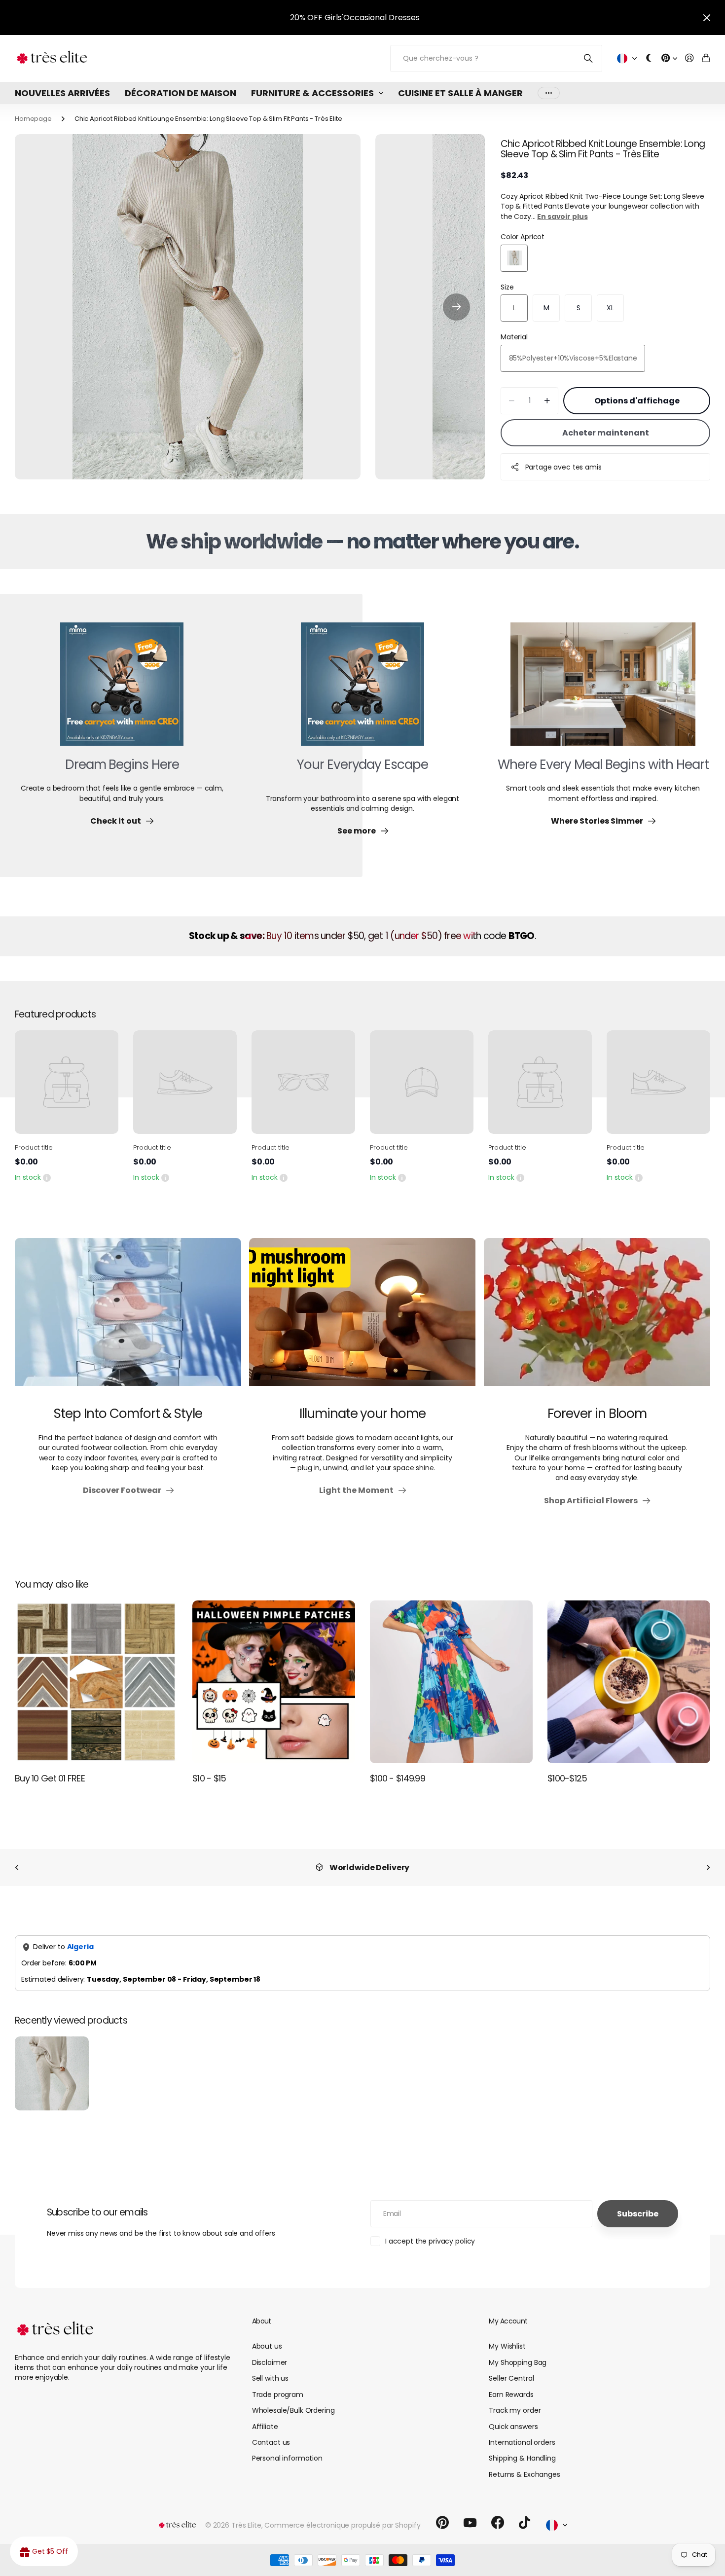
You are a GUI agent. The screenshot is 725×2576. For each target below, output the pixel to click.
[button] (456, 307)
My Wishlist (507, 2346)
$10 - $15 (209, 1778)
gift (382, 18)
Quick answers (513, 2427)
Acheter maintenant (606, 433)
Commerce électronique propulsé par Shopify (342, 2525)
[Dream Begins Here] (122, 690)
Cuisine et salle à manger (460, 93)
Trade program (278, 2395)
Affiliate (265, 2427)
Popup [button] (47, 1177)
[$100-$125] (629, 1682)
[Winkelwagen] (706, 58)
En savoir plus (562, 217)
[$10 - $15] (274, 1682)
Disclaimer (270, 2362)
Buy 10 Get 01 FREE (50, 1778)
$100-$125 (567, 1778)
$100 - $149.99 (398, 1778)
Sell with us (270, 2378)
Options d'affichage (637, 401)
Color (523, 237)
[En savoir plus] (669, 58)
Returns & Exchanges (524, 2474)
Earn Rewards (511, 2395)
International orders (522, 2442)
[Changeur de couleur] (649, 58)
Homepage (33, 119)
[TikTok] (525, 2523)
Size (507, 287)
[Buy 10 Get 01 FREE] (96, 1682)
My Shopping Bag (518, 2362)
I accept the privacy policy (430, 2241)
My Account (508, 2321)
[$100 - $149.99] (451, 1682)
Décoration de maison (181, 93)
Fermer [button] (707, 18)
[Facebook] (498, 2523)
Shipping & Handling (522, 2458)
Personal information (287, 2458)
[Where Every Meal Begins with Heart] (603, 690)
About (262, 2321)
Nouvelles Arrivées (62, 93)
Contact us (271, 2442)
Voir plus (549, 93)
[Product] (67, 1082)
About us (267, 2346)
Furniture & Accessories (312, 93)
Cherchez (589, 58)
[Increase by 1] (547, 401)
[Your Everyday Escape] (362, 690)
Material (514, 337)
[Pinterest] (442, 2523)
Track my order (515, 2410)
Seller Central (511, 2378)
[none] (17, 1868)
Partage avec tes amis (563, 467)
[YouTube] (470, 2523)
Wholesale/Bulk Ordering (293, 2410)
